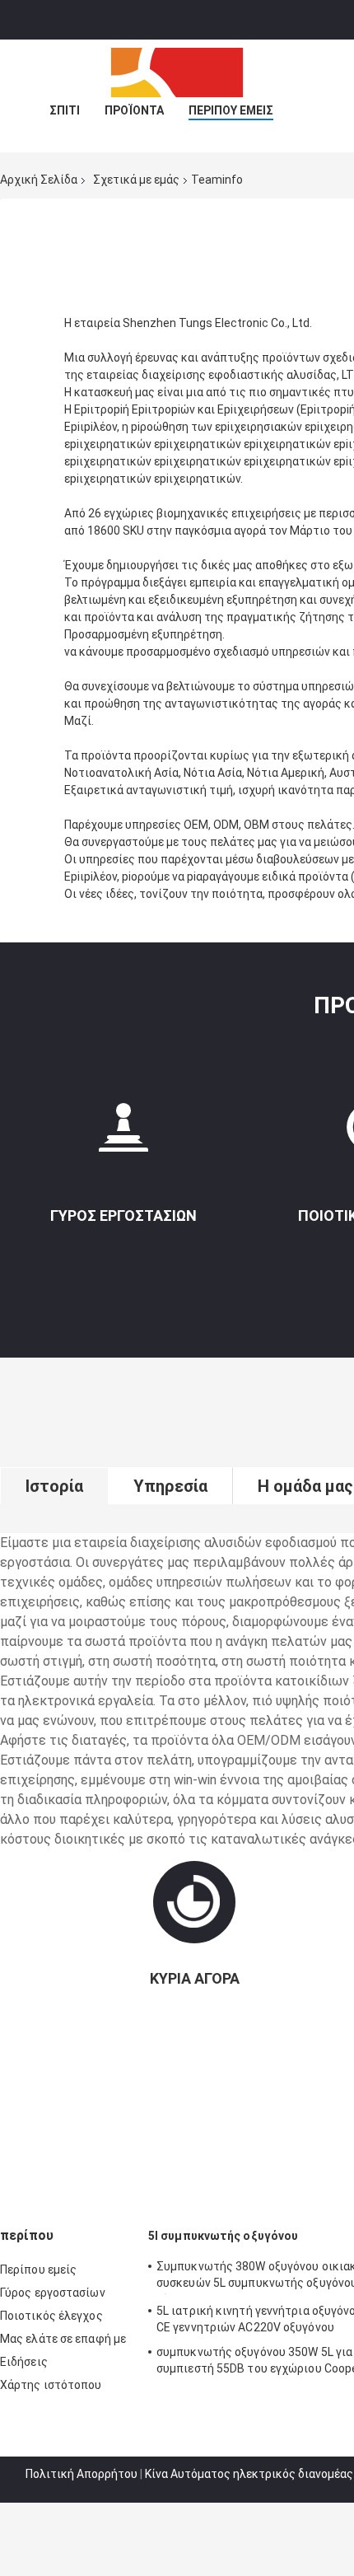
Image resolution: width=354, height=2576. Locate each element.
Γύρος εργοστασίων (123, 1216)
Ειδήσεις (24, 2362)
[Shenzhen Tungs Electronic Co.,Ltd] (177, 72)
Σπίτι (65, 110)
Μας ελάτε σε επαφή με (63, 2339)
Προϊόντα (134, 110)
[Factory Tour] (123, 1134)
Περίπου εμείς (231, 110)
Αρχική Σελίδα (39, 180)
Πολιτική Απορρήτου (82, 2474)
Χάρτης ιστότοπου (51, 2385)
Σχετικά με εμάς (136, 180)
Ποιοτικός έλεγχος (51, 2316)
